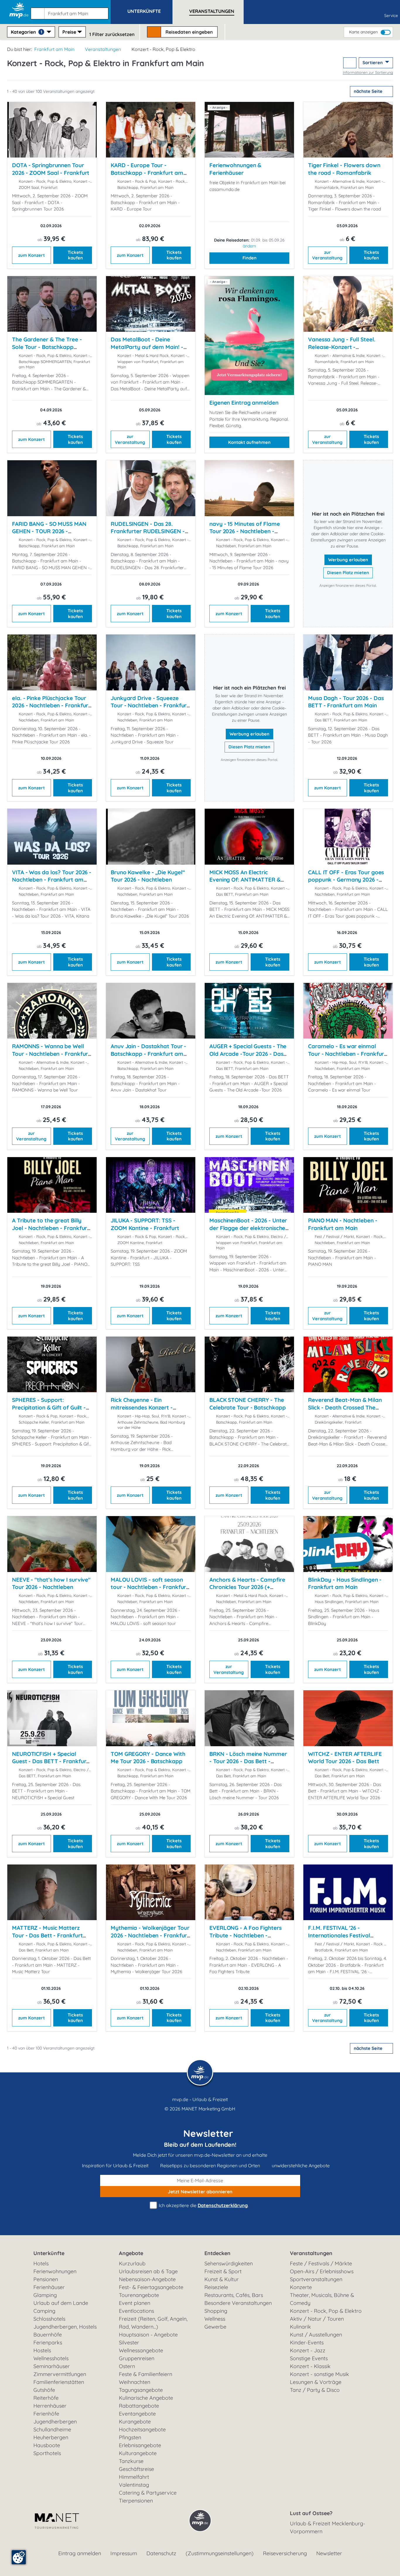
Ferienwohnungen (55, 2271)
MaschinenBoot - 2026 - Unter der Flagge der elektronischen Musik (249, 1228)
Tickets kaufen (75, 255)
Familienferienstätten (59, 2382)
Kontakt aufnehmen (249, 442)
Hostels (42, 2350)
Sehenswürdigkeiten (229, 2263)
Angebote (131, 2253)
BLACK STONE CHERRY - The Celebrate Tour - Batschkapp (247, 1404)
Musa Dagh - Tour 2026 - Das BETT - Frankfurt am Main (346, 702)
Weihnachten (135, 2382)
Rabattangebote (139, 2406)
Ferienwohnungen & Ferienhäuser (235, 169)
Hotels (41, 2263)
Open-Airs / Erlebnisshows (322, 2271)
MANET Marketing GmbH (208, 2109)
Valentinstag (134, 2485)
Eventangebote (137, 2414)
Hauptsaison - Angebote (148, 2335)
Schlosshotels (49, 2319)
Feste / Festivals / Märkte (321, 2263)
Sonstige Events (309, 2358)
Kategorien (27, 32)
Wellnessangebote (141, 2350)
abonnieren (200, 2192)
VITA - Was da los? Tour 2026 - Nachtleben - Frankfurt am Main (52, 880)
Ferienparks (48, 2342)
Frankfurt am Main (54, 49)
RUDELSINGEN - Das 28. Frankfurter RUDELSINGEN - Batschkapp (148, 531)
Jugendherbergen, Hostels (65, 2327)
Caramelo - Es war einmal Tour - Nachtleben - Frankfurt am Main (347, 1054)
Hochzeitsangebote (142, 2429)
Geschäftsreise (136, 2469)
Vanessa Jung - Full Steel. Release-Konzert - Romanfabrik (342, 347)
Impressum (124, 2553)
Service (391, 16)
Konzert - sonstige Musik (319, 2374)
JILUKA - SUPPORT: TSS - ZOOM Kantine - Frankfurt (145, 1224)
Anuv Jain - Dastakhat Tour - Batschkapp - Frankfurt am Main (148, 1054)
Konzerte (301, 2287)
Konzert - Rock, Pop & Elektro (326, 2311)
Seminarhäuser (52, 2366)
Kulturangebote (138, 2453)
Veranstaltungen (103, 49)
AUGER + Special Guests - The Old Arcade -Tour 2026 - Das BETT (248, 1054)
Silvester (129, 2342)
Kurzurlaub (132, 2263)
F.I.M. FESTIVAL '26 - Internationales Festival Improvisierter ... (339, 1935)
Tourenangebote (139, 2295)
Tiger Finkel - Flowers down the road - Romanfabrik (344, 169)
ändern (249, 246)
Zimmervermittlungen (60, 2374)
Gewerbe (215, 2327)
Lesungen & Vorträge (316, 2382)
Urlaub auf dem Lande (61, 2303)
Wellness (215, 2319)
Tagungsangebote (141, 2390)
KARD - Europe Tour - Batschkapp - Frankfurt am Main (147, 173)
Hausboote (47, 2445)
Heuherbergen (51, 2437)
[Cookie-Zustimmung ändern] (19, 2557)
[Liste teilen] (350, 63)
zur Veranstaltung (327, 255)
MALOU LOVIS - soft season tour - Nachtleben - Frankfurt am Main (149, 1587)
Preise (69, 32)
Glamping (45, 2295)
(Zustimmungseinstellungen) (220, 2553)
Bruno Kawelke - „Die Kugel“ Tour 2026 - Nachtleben (148, 876)
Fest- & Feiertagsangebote (151, 2287)
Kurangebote (135, 2422)
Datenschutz (161, 2553)
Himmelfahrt (134, 2477)
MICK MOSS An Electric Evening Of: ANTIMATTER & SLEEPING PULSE (245, 880)
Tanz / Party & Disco (315, 2390)
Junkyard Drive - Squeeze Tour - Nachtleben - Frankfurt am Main (150, 705)
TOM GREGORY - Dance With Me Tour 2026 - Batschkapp (148, 1758)
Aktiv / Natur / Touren (317, 2319)
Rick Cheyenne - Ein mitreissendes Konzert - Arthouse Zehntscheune (142, 1407)
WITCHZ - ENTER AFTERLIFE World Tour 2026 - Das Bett (345, 1758)
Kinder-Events (307, 2342)
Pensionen (46, 2279)
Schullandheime (52, 2429)
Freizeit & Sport (223, 2271)
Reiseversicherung (285, 2553)
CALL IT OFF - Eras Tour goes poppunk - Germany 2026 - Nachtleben (346, 880)
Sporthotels (47, 2453)
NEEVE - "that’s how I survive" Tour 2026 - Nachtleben (51, 1583)
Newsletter (329, 2553)
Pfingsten (130, 2437)
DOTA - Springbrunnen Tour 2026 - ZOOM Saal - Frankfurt (51, 169)
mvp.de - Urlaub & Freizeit (200, 2099)
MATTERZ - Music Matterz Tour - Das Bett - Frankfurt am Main (47, 1935)
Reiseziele (216, 2287)
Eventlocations (136, 2311)
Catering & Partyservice (148, 2493)
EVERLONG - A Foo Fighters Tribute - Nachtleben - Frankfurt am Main (246, 1935)
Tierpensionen (136, 2501)
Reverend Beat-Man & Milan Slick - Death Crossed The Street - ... (345, 1407)
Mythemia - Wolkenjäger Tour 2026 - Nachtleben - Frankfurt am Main (150, 1935)
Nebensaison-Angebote (147, 2279)
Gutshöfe (44, 2390)
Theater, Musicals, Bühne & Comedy (322, 2299)
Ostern (127, 2366)
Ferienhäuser (49, 2287)
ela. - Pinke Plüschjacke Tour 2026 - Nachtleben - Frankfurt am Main (51, 705)
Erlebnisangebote (140, 2445)
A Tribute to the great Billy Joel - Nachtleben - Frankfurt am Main (51, 1228)
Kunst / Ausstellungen (316, 2335)
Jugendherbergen (55, 2422)
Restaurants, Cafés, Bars (234, 2295)
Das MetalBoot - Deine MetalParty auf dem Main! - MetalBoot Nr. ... (147, 347)
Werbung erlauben (348, 560)
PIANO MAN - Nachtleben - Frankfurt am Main (343, 1224)
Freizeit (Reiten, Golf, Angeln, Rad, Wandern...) (153, 2323)
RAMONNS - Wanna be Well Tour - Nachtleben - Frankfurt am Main (51, 1054)
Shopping (216, 2311)
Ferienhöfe (46, 2414)
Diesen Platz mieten (348, 573)
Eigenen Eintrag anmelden (244, 403)
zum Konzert (31, 255)
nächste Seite (369, 91)
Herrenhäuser (50, 2406)
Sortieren (373, 63)
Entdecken (217, 2253)
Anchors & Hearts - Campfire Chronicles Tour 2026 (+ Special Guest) (247, 1587)
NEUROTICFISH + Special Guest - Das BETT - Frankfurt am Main (50, 1761)
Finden (249, 258)
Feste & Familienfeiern (146, 2374)
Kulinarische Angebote (146, 2398)
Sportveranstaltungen (316, 2279)
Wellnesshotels (51, 2358)
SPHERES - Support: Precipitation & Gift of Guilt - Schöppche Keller (49, 1407)
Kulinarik (300, 2327)
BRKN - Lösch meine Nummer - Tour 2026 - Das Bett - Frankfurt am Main (248, 1761)
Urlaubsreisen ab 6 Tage (148, 2271)
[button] (71, 11)
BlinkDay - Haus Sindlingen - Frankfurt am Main (345, 1583)
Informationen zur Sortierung (368, 72)
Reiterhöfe (46, 2398)
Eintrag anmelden (80, 2553)
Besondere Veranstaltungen (238, 2303)
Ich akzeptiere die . (203, 2205)
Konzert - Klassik (310, 2366)
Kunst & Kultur (222, 2279)
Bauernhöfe (48, 2335)
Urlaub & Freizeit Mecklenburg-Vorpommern (328, 2527)
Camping (44, 2311)
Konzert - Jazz (308, 2350)
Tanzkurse (131, 2461)
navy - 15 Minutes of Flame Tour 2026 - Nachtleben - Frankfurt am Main (245, 531)
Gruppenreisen (137, 2358)
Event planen (135, 2303)
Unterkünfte (49, 2253)
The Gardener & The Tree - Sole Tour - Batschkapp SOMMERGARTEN (47, 347)
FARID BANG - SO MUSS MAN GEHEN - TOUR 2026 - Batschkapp (49, 531)
